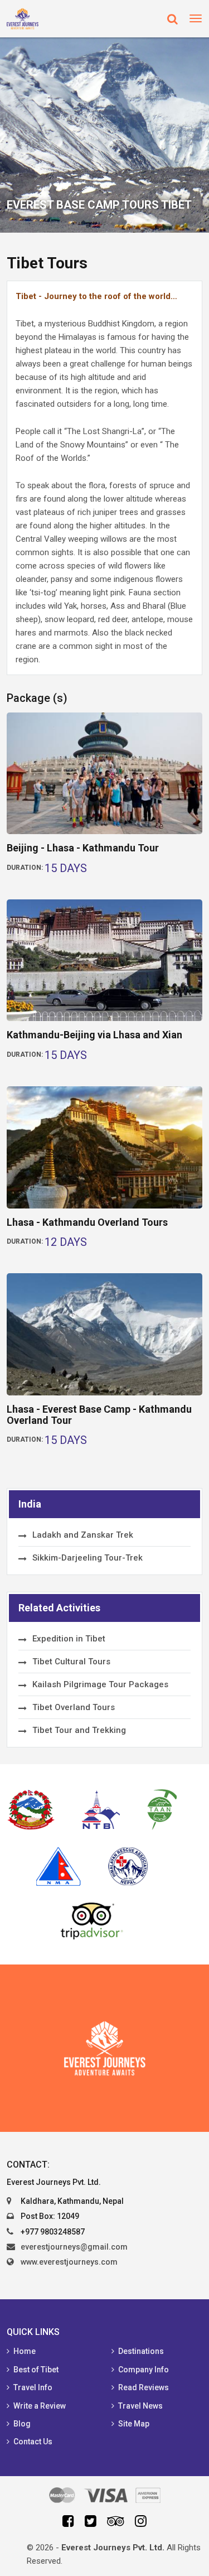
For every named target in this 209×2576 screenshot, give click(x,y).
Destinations (141, 2351)
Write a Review (40, 2406)
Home (25, 2351)
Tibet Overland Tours (74, 1707)
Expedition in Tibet (69, 1639)
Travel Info (33, 2387)
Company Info (144, 2370)
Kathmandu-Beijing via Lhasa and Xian (94, 1035)
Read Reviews (144, 2387)
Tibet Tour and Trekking (79, 1730)
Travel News (140, 2406)
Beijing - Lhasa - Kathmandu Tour (83, 848)
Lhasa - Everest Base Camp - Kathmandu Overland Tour (99, 1415)
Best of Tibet (36, 2370)
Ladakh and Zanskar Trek (83, 1535)
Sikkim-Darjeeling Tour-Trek (88, 1558)
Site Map (134, 2424)
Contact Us (33, 2442)
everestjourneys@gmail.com (74, 2247)
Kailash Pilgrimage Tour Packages (100, 1684)
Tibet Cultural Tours (71, 1662)
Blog (22, 2424)
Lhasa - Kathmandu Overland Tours (87, 1222)
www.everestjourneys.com (69, 2262)
